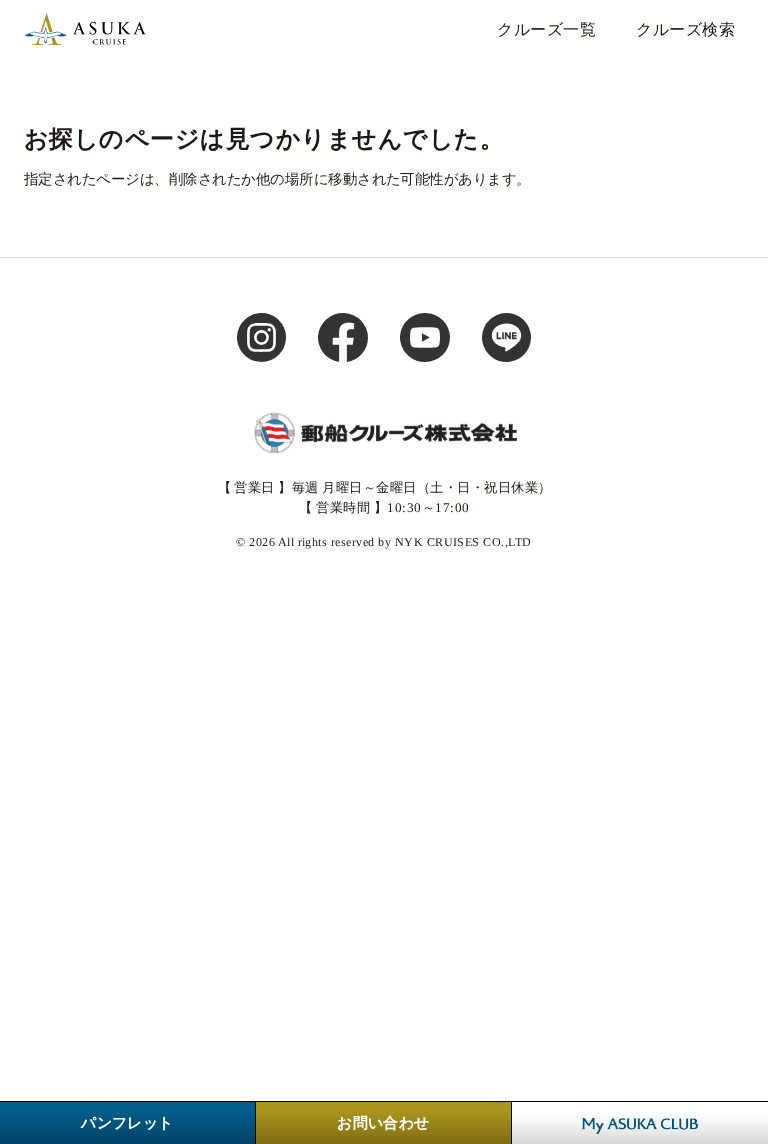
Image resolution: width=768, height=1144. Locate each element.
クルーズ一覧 (546, 29)
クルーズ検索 (685, 29)
